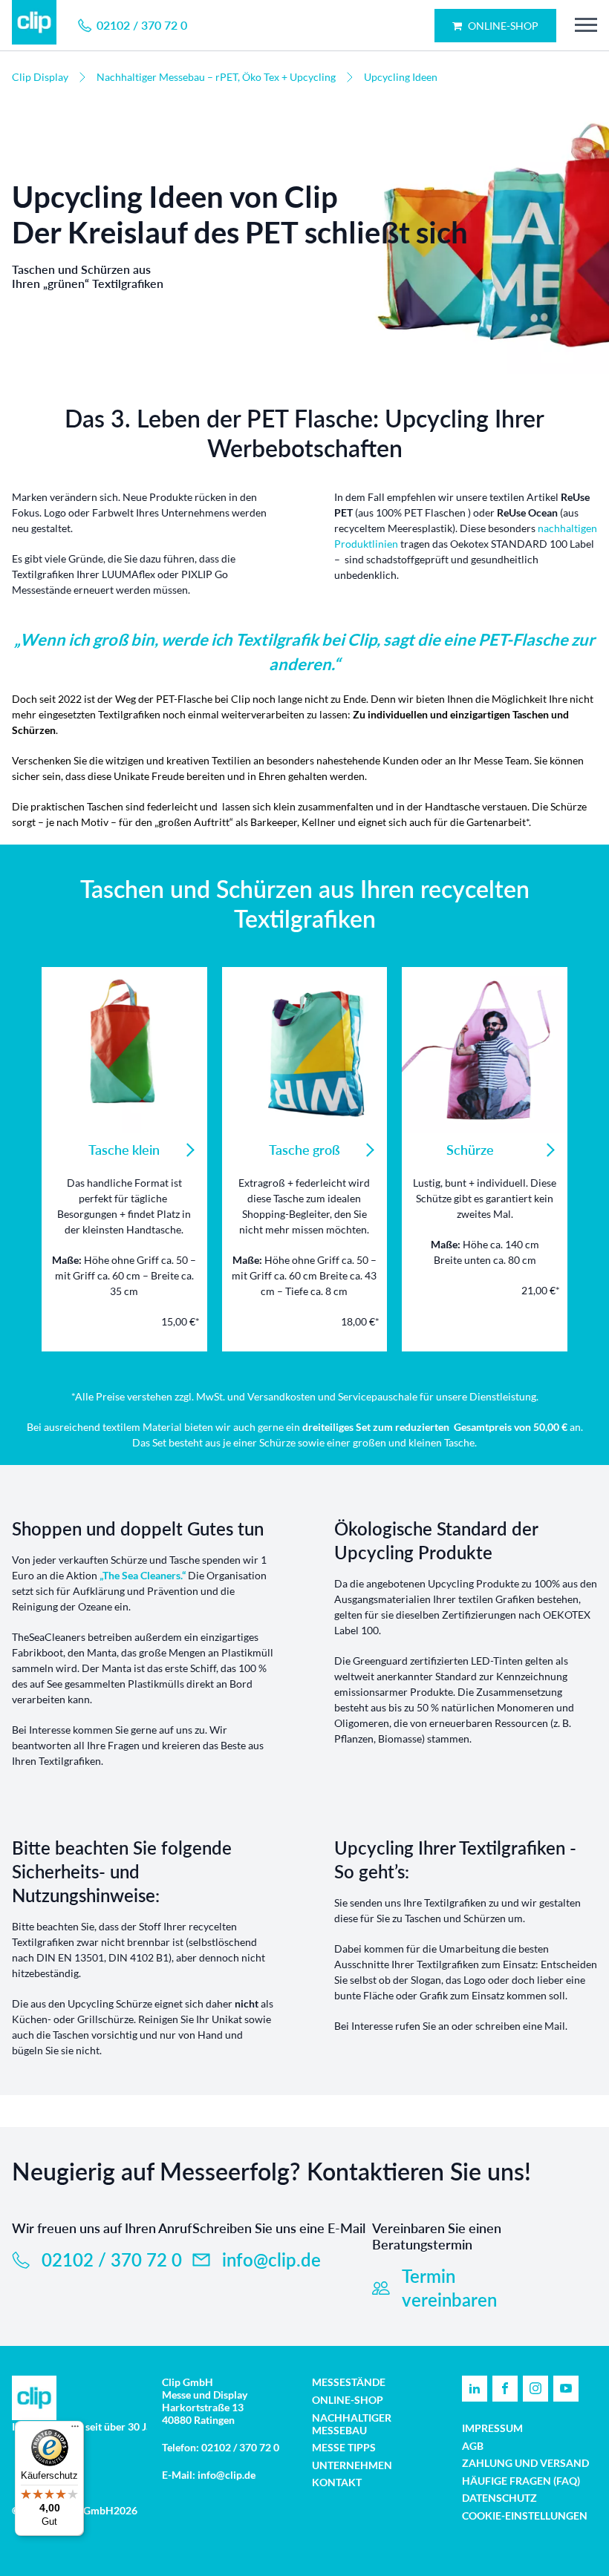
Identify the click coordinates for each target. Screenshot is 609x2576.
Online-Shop (502, 26)
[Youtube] (566, 2389)
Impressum (492, 2428)
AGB (473, 2446)
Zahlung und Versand (525, 2463)
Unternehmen (352, 2465)
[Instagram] (535, 2389)
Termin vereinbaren (449, 2288)
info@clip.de (271, 2259)
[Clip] (34, 25)
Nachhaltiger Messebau (352, 2424)
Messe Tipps (344, 2447)
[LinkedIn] (475, 2389)
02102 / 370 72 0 (112, 2259)
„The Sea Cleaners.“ (143, 1575)
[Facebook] (505, 2389)
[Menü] (75, 2430)
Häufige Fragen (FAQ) (521, 2481)
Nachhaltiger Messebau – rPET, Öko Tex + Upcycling (216, 77)
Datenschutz (499, 2498)
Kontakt (337, 2482)
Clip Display (40, 77)
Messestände (349, 2382)
